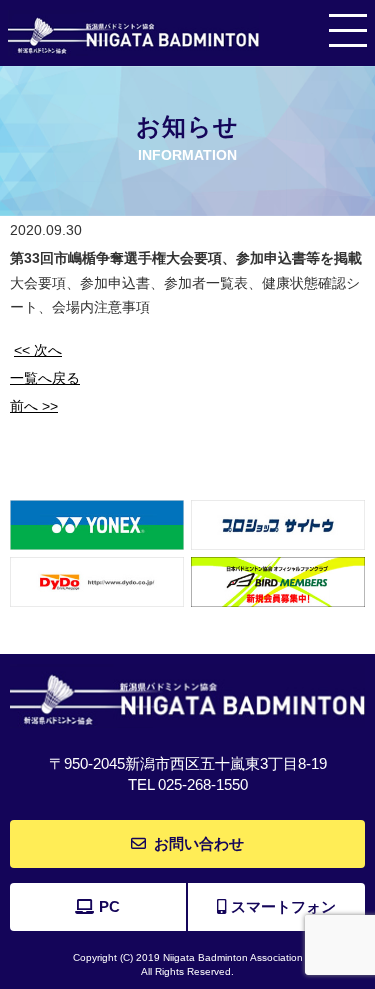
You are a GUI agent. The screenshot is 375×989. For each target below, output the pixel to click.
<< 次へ (38, 350)
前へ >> (34, 406)
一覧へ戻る (45, 378)
